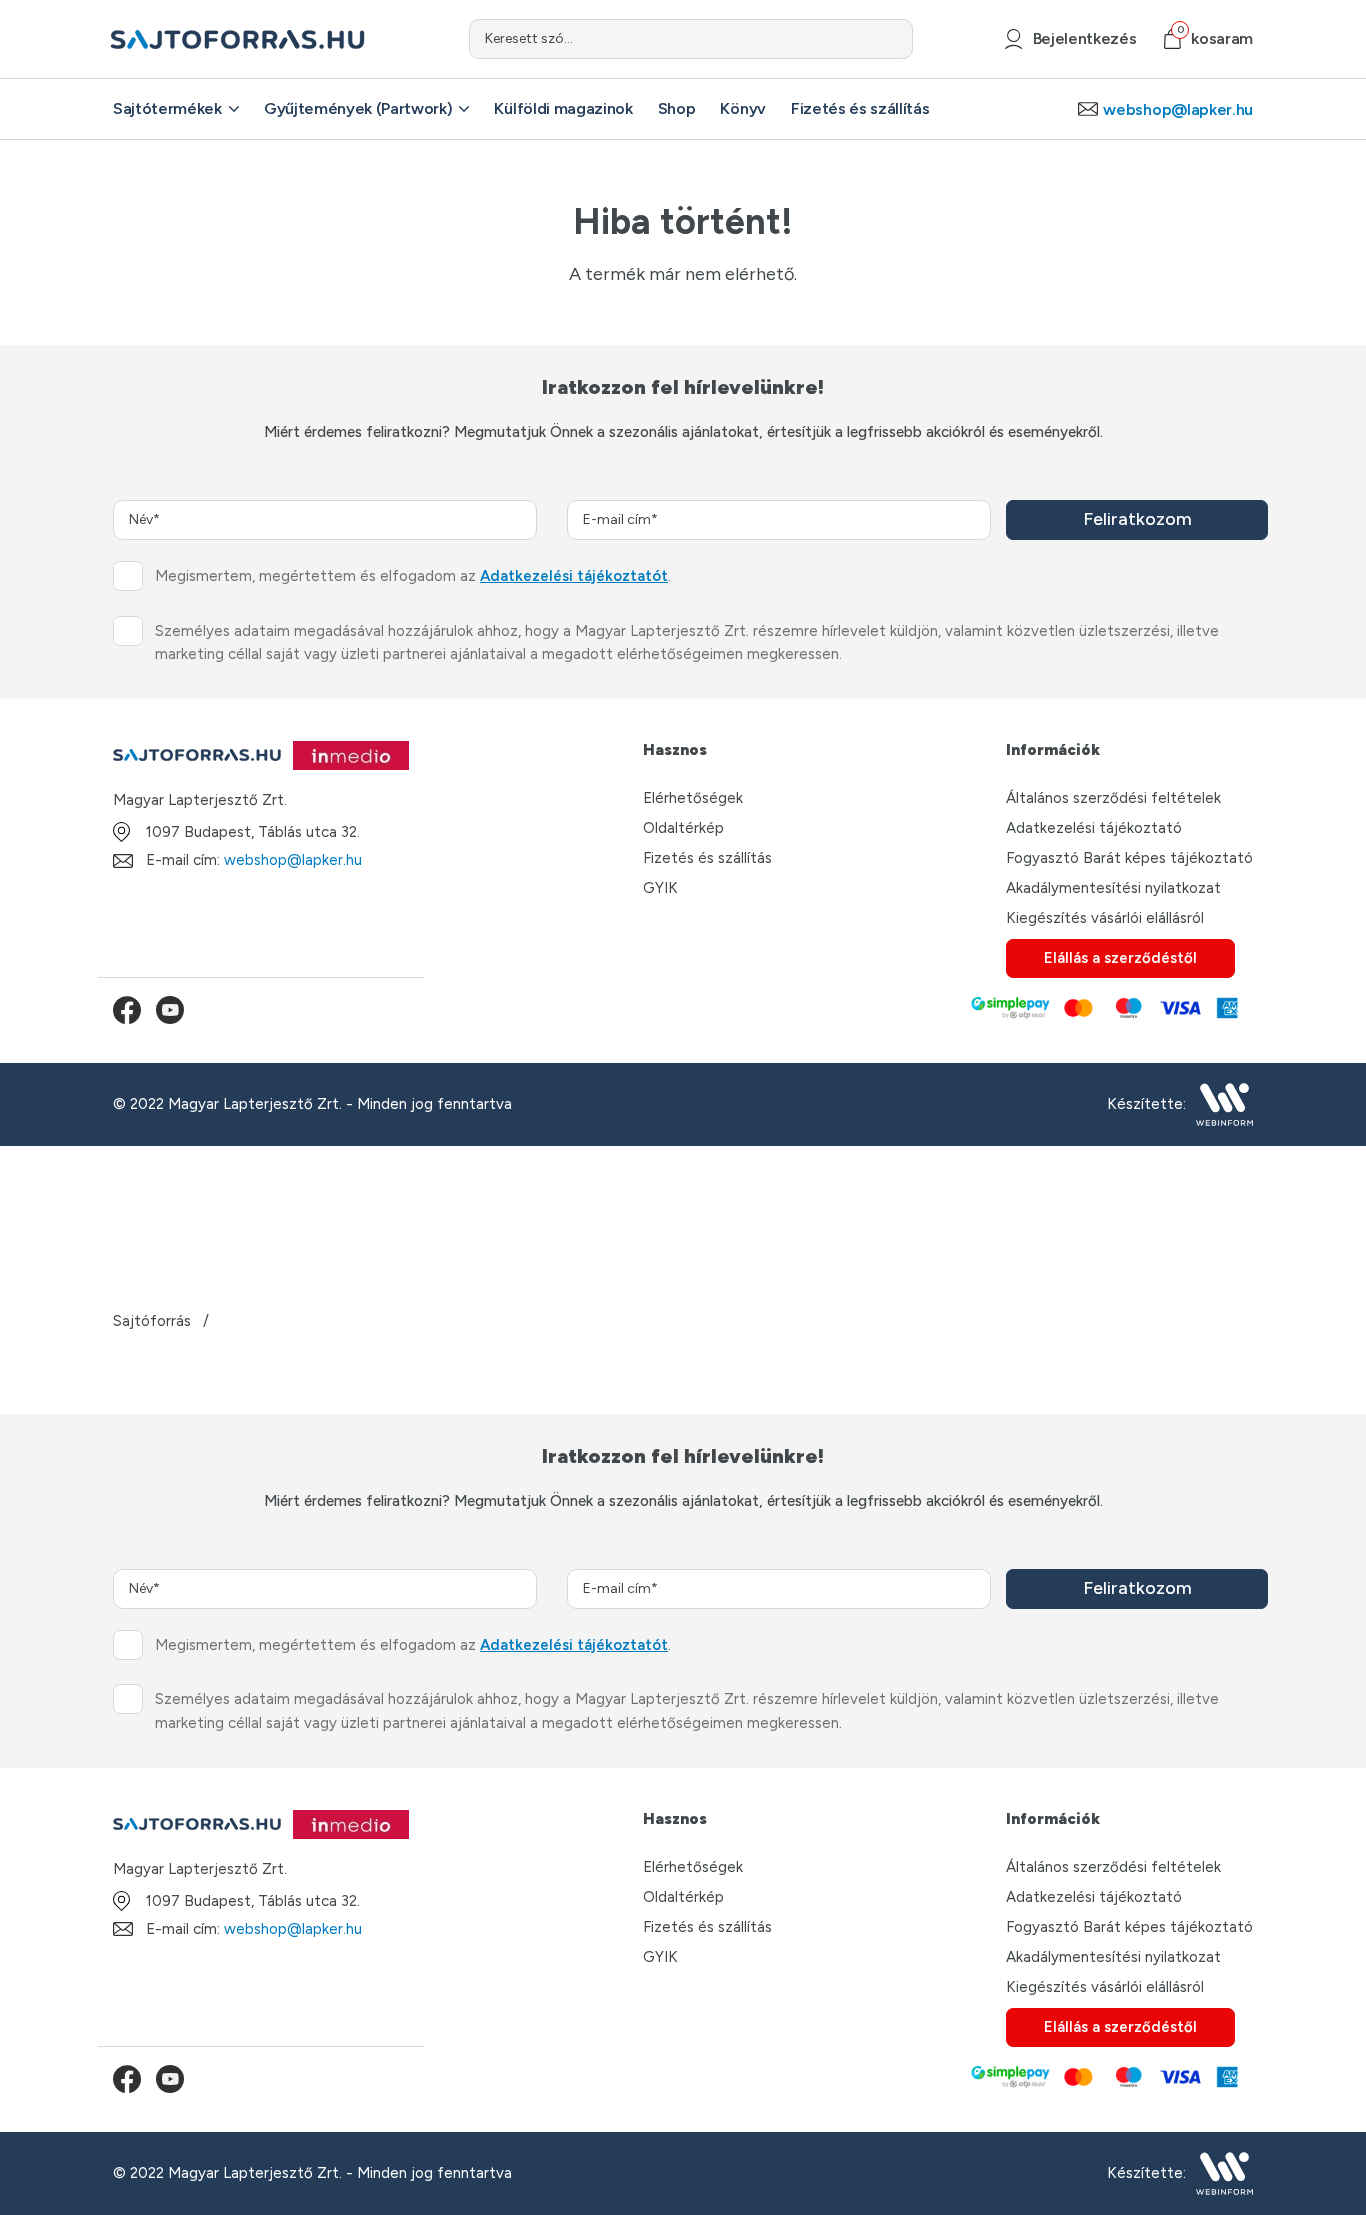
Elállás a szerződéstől (1120, 958)
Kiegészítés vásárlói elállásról (1105, 918)
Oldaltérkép (683, 828)
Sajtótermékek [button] (167, 108)
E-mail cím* (620, 519)
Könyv (742, 108)
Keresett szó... (529, 38)
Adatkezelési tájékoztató (1094, 828)
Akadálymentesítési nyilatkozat (1113, 888)
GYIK (660, 888)
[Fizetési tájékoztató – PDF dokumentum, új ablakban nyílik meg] (1103, 1010)
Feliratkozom (1137, 519)
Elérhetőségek (693, 798)
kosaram (1215, 38)
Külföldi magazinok (563, 108)
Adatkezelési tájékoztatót (574, 576)
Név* (144, 519)
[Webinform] (1224, 1104)
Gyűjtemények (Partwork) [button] (358, 108)
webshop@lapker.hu (293, 860)
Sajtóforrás (152, 1321)
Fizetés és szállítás (707, 858)
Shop (677, 108)
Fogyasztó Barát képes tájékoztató (1129, 858)
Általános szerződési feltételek (1113, 798)
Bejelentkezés (1084, 38)
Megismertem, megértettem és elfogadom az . (413, 576)
